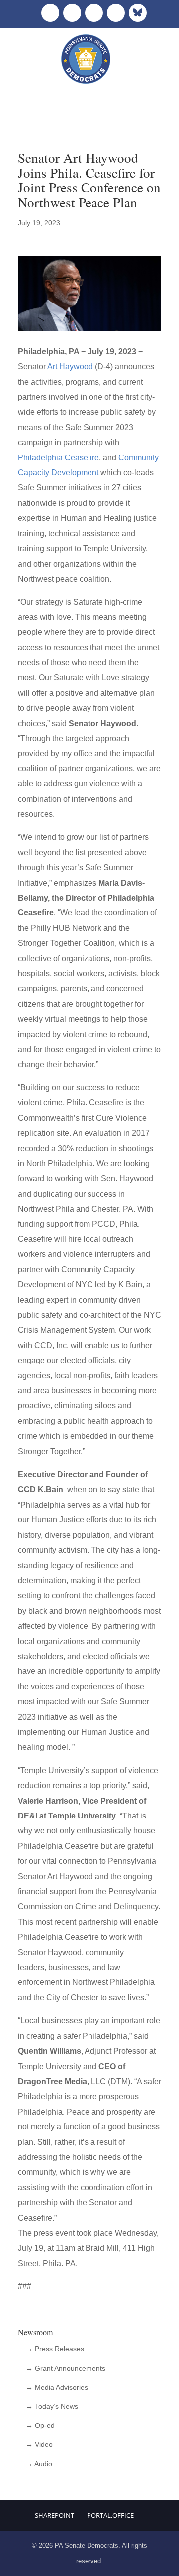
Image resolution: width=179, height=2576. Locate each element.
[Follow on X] (72, 13)
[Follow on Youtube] (116, 13)
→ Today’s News (52, 2406)
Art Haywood (70, 367)
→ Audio (39, 2464)
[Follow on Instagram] (94, 13)
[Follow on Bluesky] (138, 13)
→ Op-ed (40, 2425)
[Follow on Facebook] (50, 13)
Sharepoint (54, 2515)
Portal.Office (110, 2515)
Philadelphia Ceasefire (58, 458)
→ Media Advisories (57, 2387)
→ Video (39, 2444)
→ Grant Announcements (66, 2368)
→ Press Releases (55, 2349)
